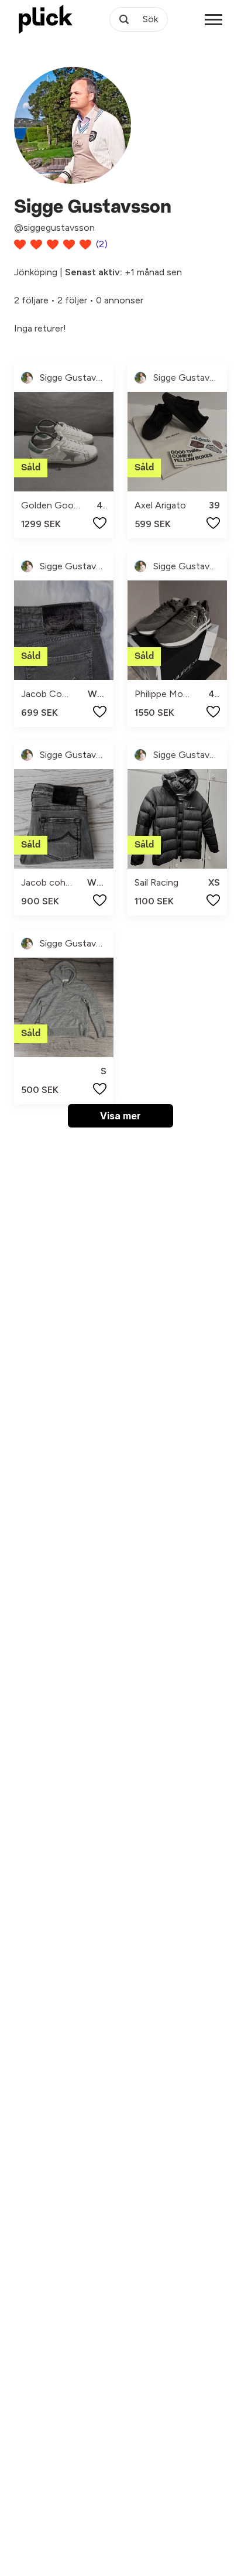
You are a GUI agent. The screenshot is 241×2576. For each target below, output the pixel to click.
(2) (102, 244)
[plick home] (46, 19)
